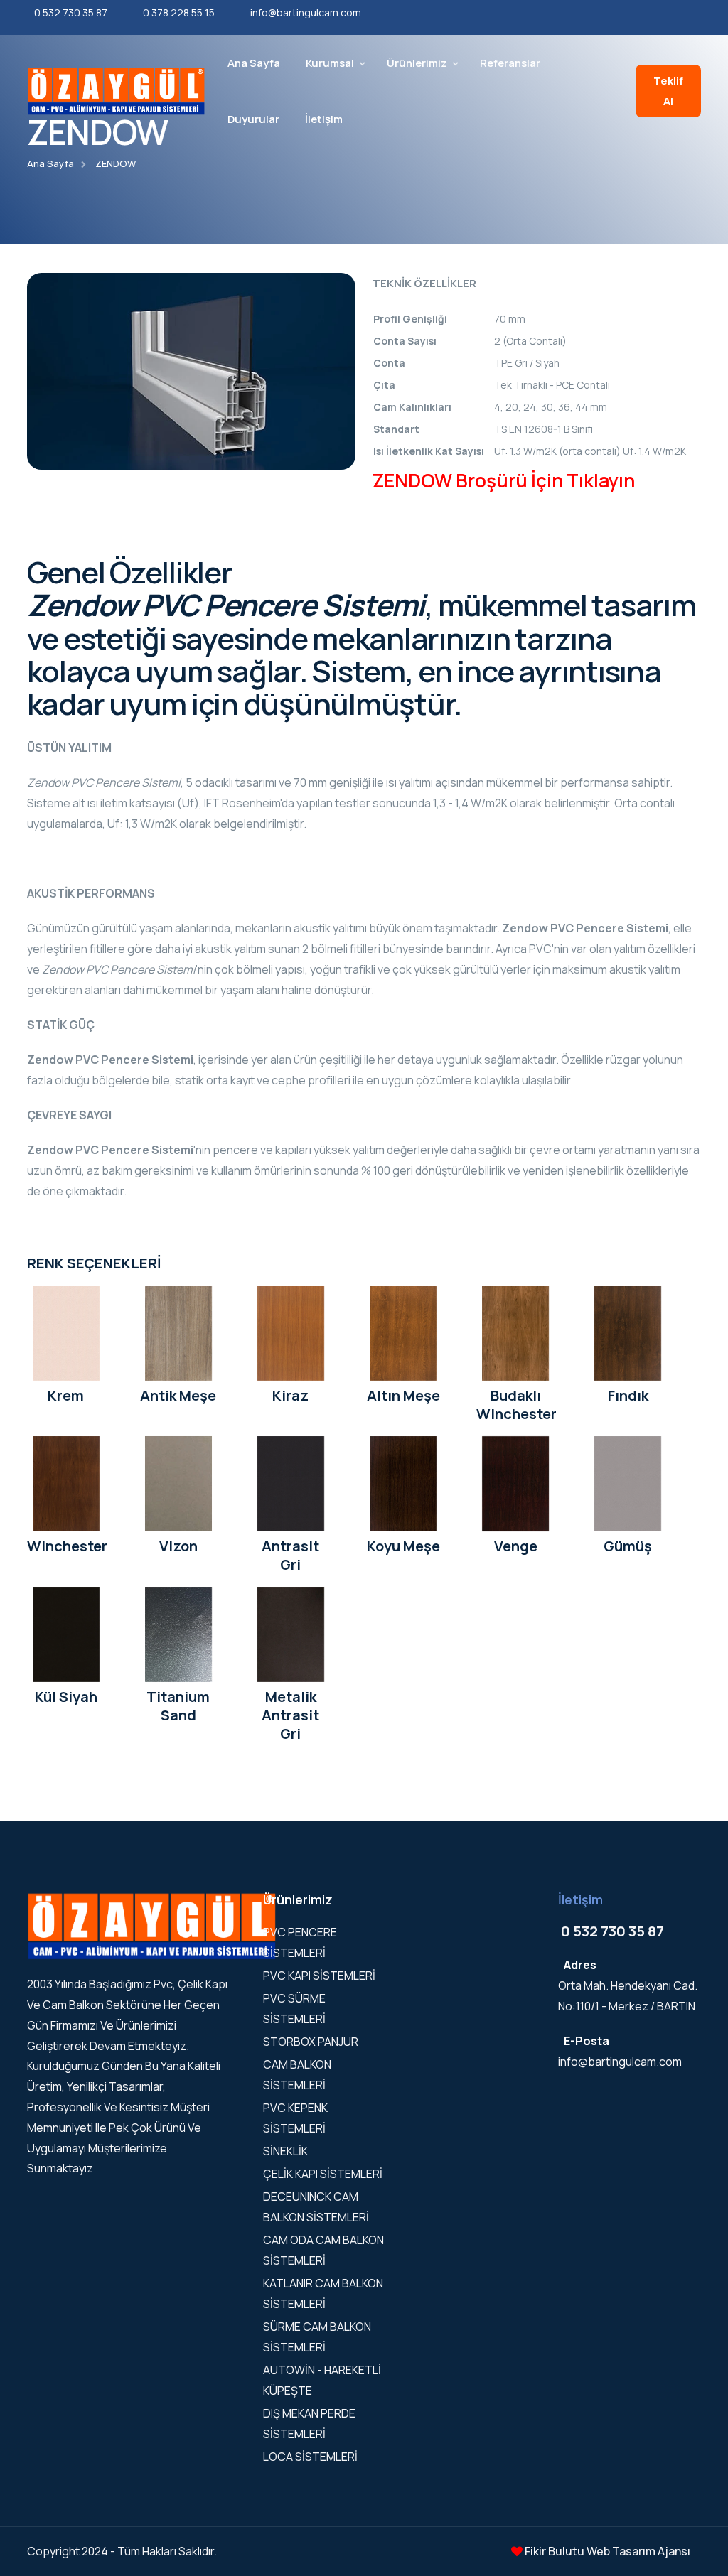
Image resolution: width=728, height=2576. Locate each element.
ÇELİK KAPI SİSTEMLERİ (323, 2174)
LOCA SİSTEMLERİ (310, 2457)
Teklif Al (668, 91)
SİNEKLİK (285, 2151)
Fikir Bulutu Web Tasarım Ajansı (606, 2551)
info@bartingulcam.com (306, 12)
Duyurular (253, 119)
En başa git (32, 1291)
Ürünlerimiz (417, 63)
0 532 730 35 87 (71, 12)
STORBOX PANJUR (311, 2042)
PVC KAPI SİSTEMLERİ (319, 1976)
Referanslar (510, 63)
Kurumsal (330, 63)
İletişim (324, 119)
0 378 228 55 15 (179, 12)
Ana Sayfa (254, 63)
